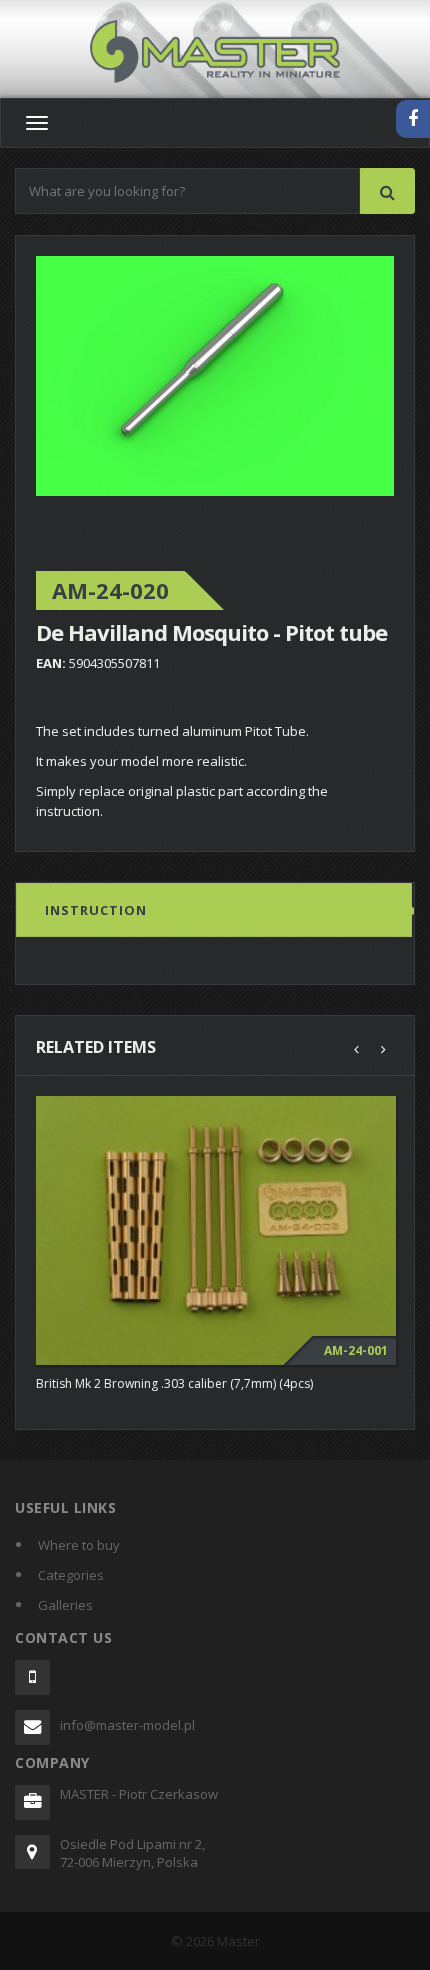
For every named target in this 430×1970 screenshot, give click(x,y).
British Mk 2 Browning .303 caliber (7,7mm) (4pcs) (174, 1383)
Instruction (96, 910)
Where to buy (79, 1545)
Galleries (65, 1605)
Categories (71, 1575)
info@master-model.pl (127, 1725)
